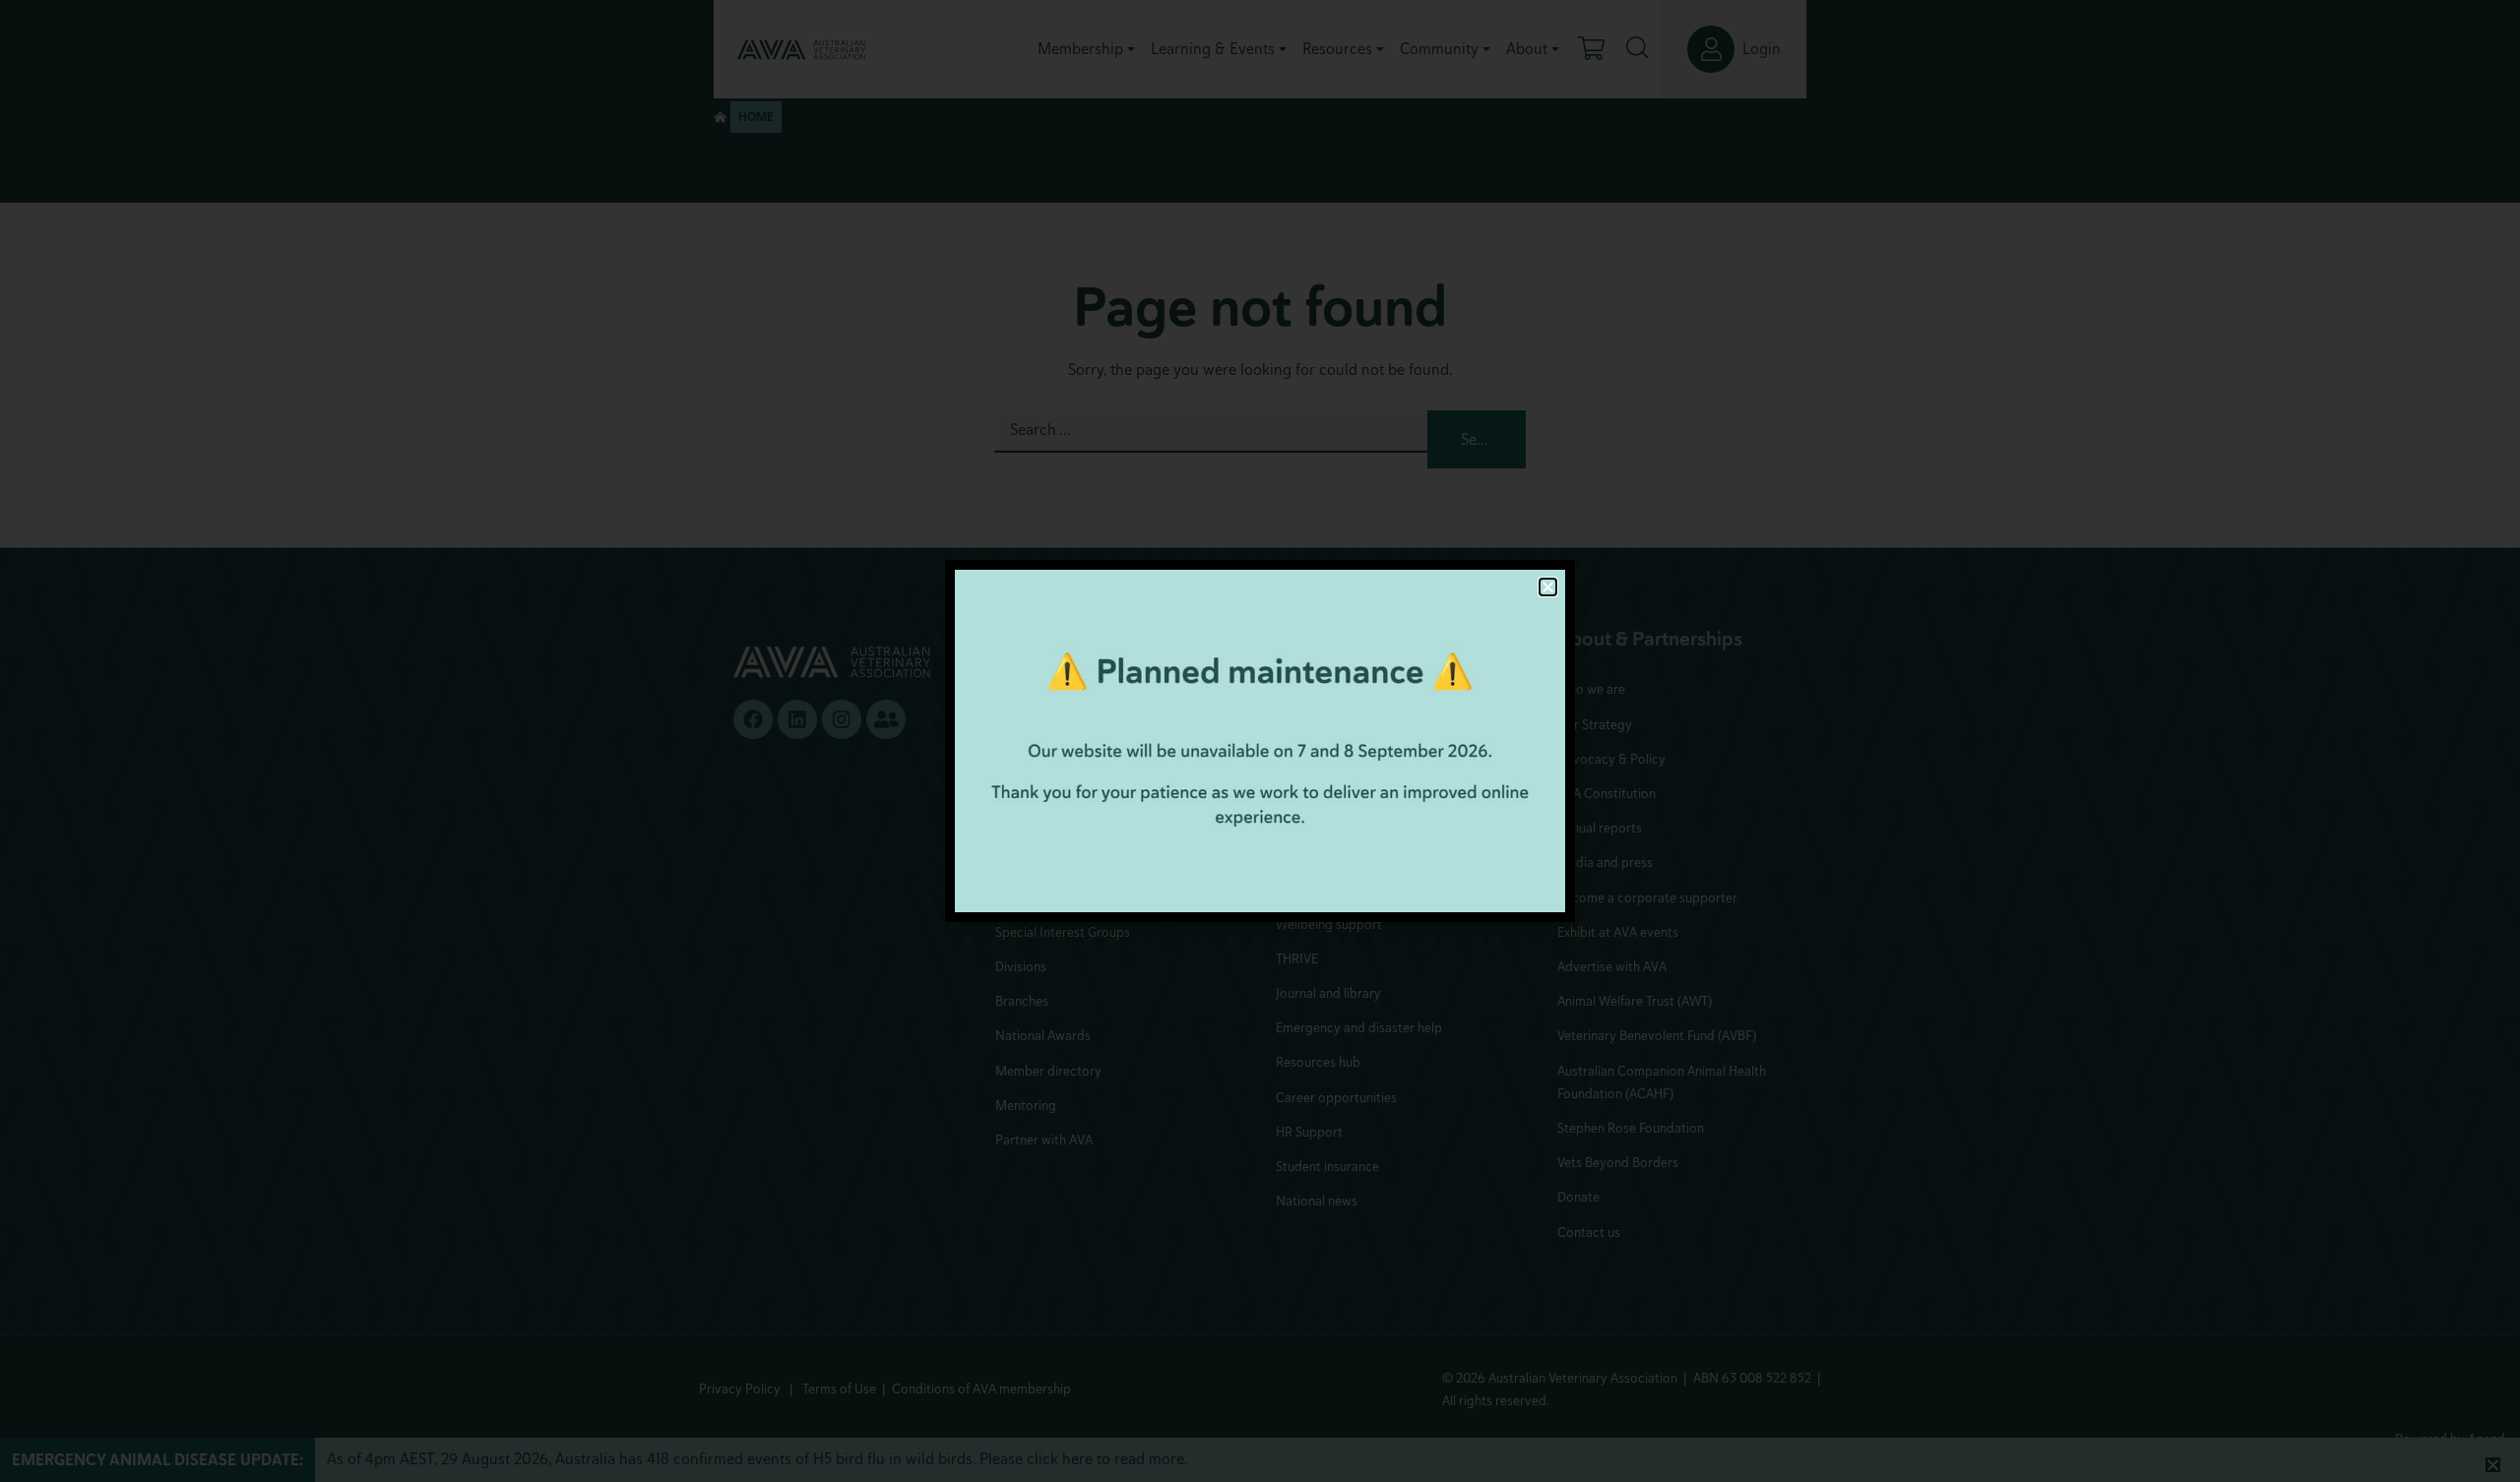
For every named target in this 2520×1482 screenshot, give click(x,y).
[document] (1260, 741)
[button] (1548, 587)
